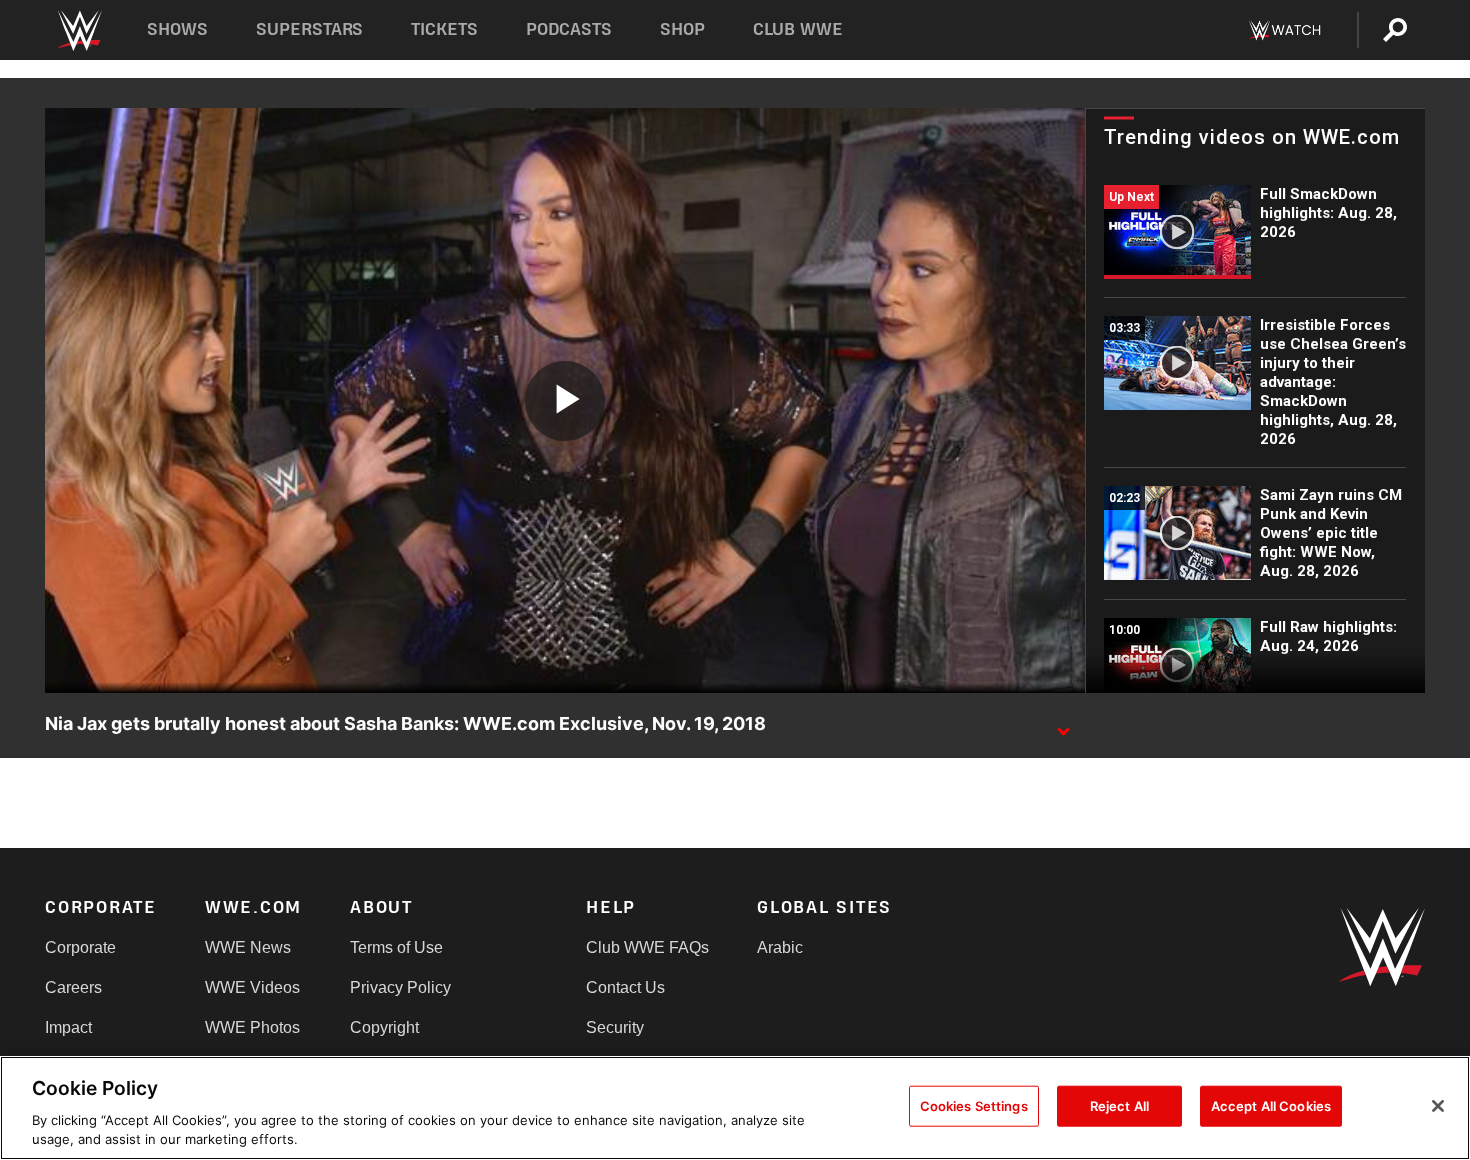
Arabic (780, 947)
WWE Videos (252, 987)
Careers (73, 987)
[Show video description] (1063, 725)
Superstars (310, 29)
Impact (68, 1027)
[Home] (78, 30)
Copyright (384, 1027)
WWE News (248, 947)
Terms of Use (396, 947)
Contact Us (625, 987)
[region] (735, 1108)
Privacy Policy (400, 987)
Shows (177, 29)
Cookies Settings (974, 1106)
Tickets (444, 29)
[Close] (1438, 1106)
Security (615, 1027)
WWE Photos (252, 1027)
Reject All (1119, 1106)
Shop (682, 29)
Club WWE (798, 29)
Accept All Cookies (1271, 1106)
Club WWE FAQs (647, 947)
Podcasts (569, 29)
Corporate (80, 947)
